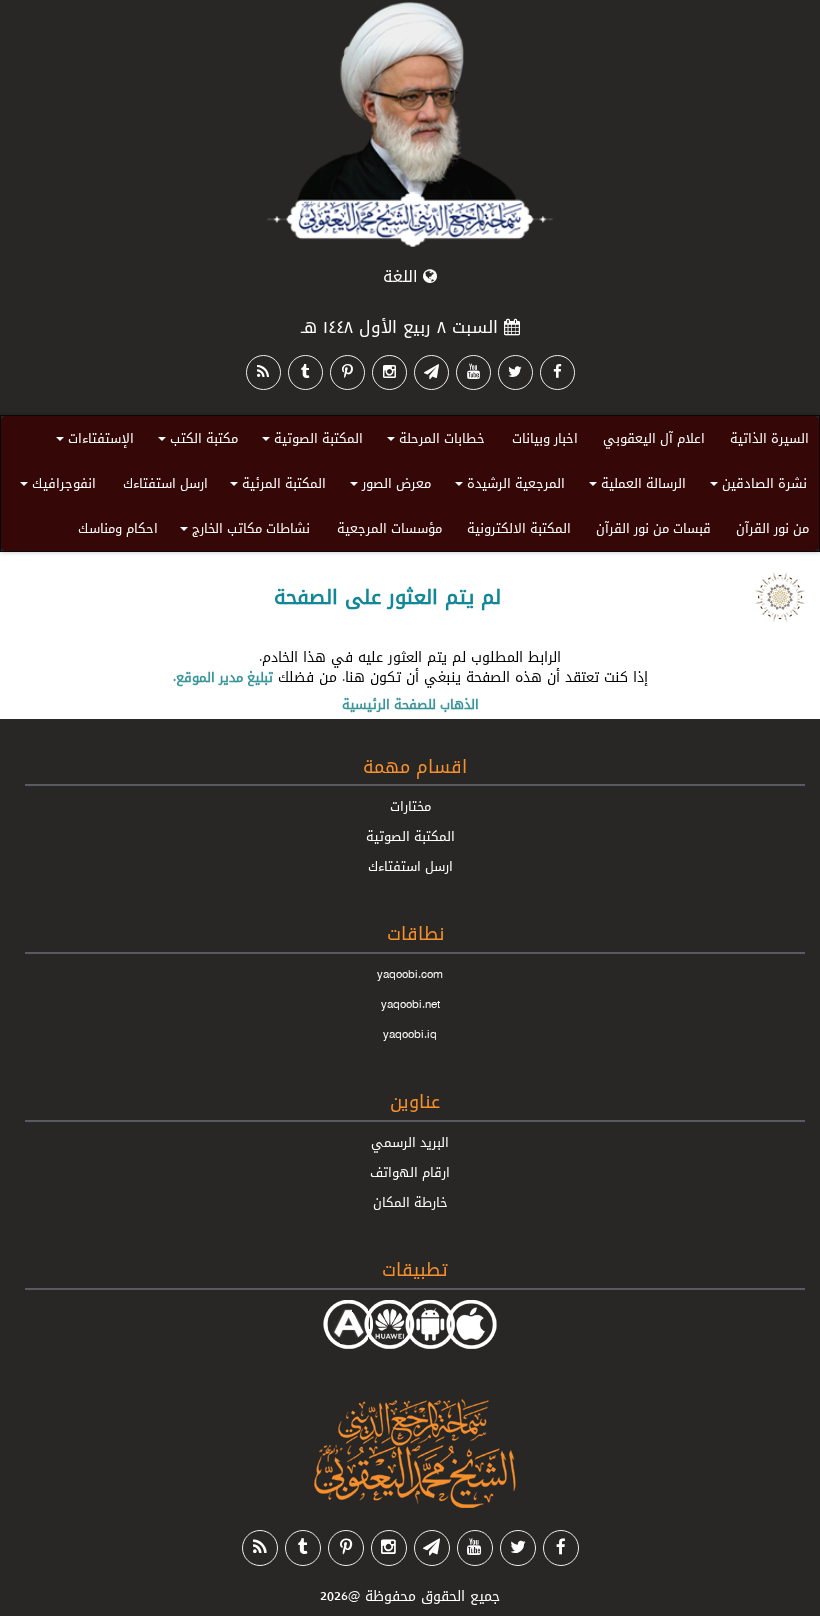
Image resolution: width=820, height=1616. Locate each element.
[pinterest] (347, 372)
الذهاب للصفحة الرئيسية (410, 704)
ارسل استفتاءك (165, 483)
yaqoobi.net (410, 1004)
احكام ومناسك (118, 528)
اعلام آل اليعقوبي (654, 438)
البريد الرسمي (410, 1142)
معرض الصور (387, 486)
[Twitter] (515, 372)
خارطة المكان (410, 1202)
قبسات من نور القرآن (653, 528)
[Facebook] (557, 372)
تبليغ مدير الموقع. (223, 677)
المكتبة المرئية (275, 486)
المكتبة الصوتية (309, 441)
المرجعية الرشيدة (507, 486)
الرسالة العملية (634, 486)
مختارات (410, 806)
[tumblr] (305, 372)
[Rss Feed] (263, 372)
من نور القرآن (772, 528)
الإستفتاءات (92, 441)
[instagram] (389, 372)
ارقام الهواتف (410, 1172)
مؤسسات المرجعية (389, 528)
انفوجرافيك (55, 486)
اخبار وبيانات (545, 438)
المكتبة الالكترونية (519, 528)
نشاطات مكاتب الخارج (242, 531)
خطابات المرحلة (433, 441)
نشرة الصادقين (755, 486)
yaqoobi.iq (410, 1034)
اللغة (403, 276)
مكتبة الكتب (195, 441)
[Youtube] (473, 372)
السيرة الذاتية (769, 438)
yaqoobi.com (410, 974)
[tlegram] (431, 372)
